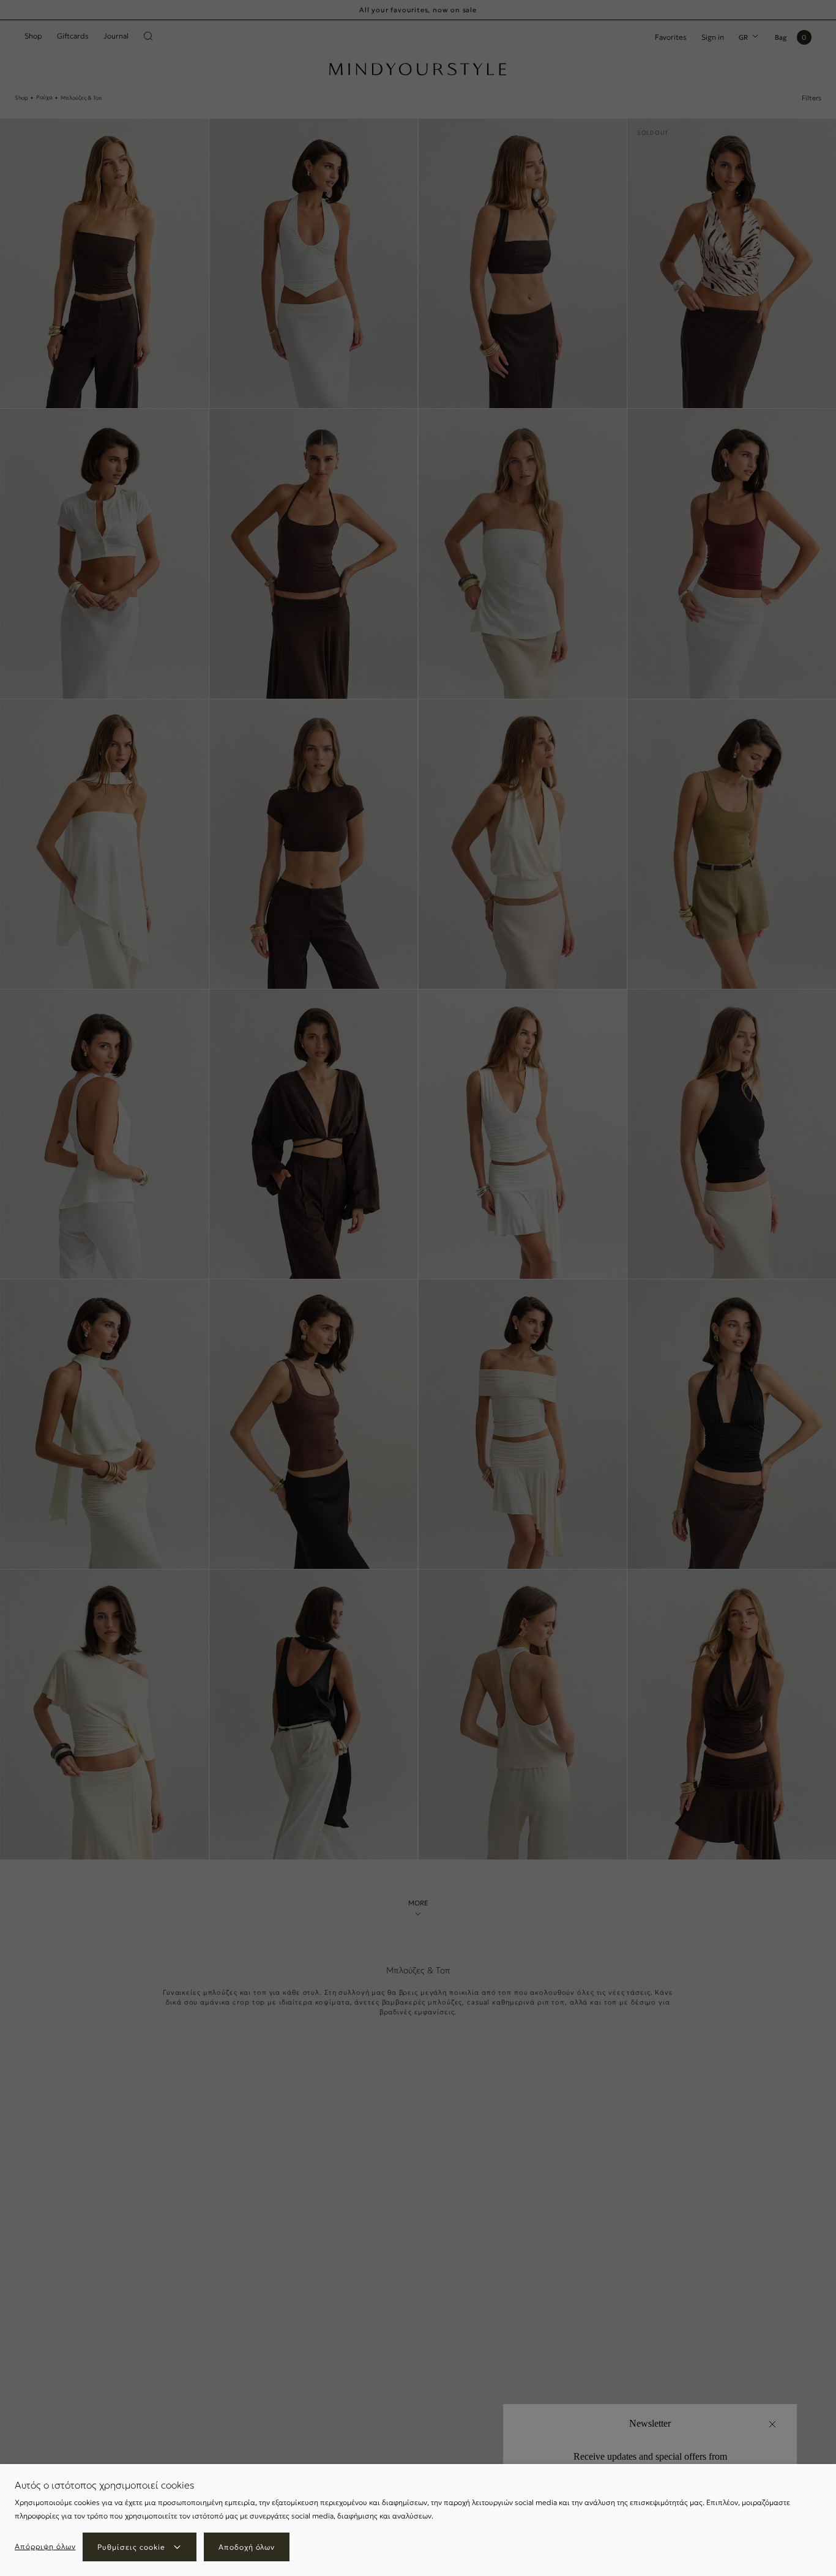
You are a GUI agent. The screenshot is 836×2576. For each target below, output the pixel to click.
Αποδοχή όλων (247, 2547)
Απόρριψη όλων (45, 2546)
